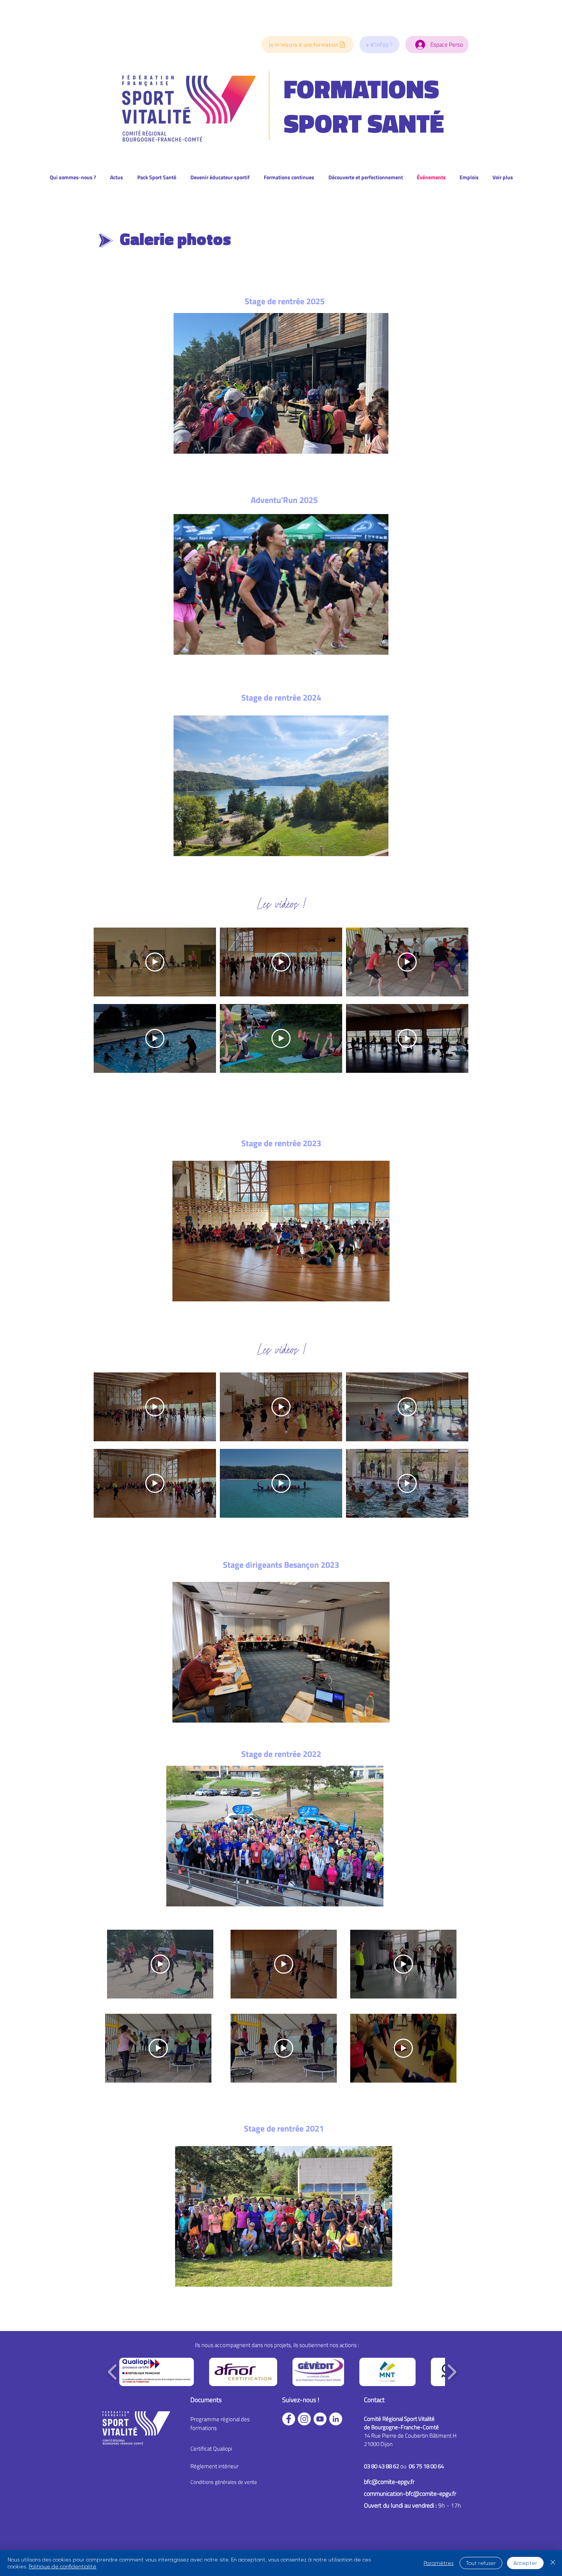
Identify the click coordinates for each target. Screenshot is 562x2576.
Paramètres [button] (439, 2563)
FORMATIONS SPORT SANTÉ (364, 106)
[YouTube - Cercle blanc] (320, 2419)
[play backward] (113, 2372)
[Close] (553, 2563)
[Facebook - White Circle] (289, 2419)
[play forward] (452, 2372)
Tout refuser (481, 2563)
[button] (379, 45)
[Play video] (155, 962)
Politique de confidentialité (63, 2566)
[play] (371, 1716)
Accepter (525, 2563)
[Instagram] (304, 2419)
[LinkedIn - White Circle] (336, 2419)
